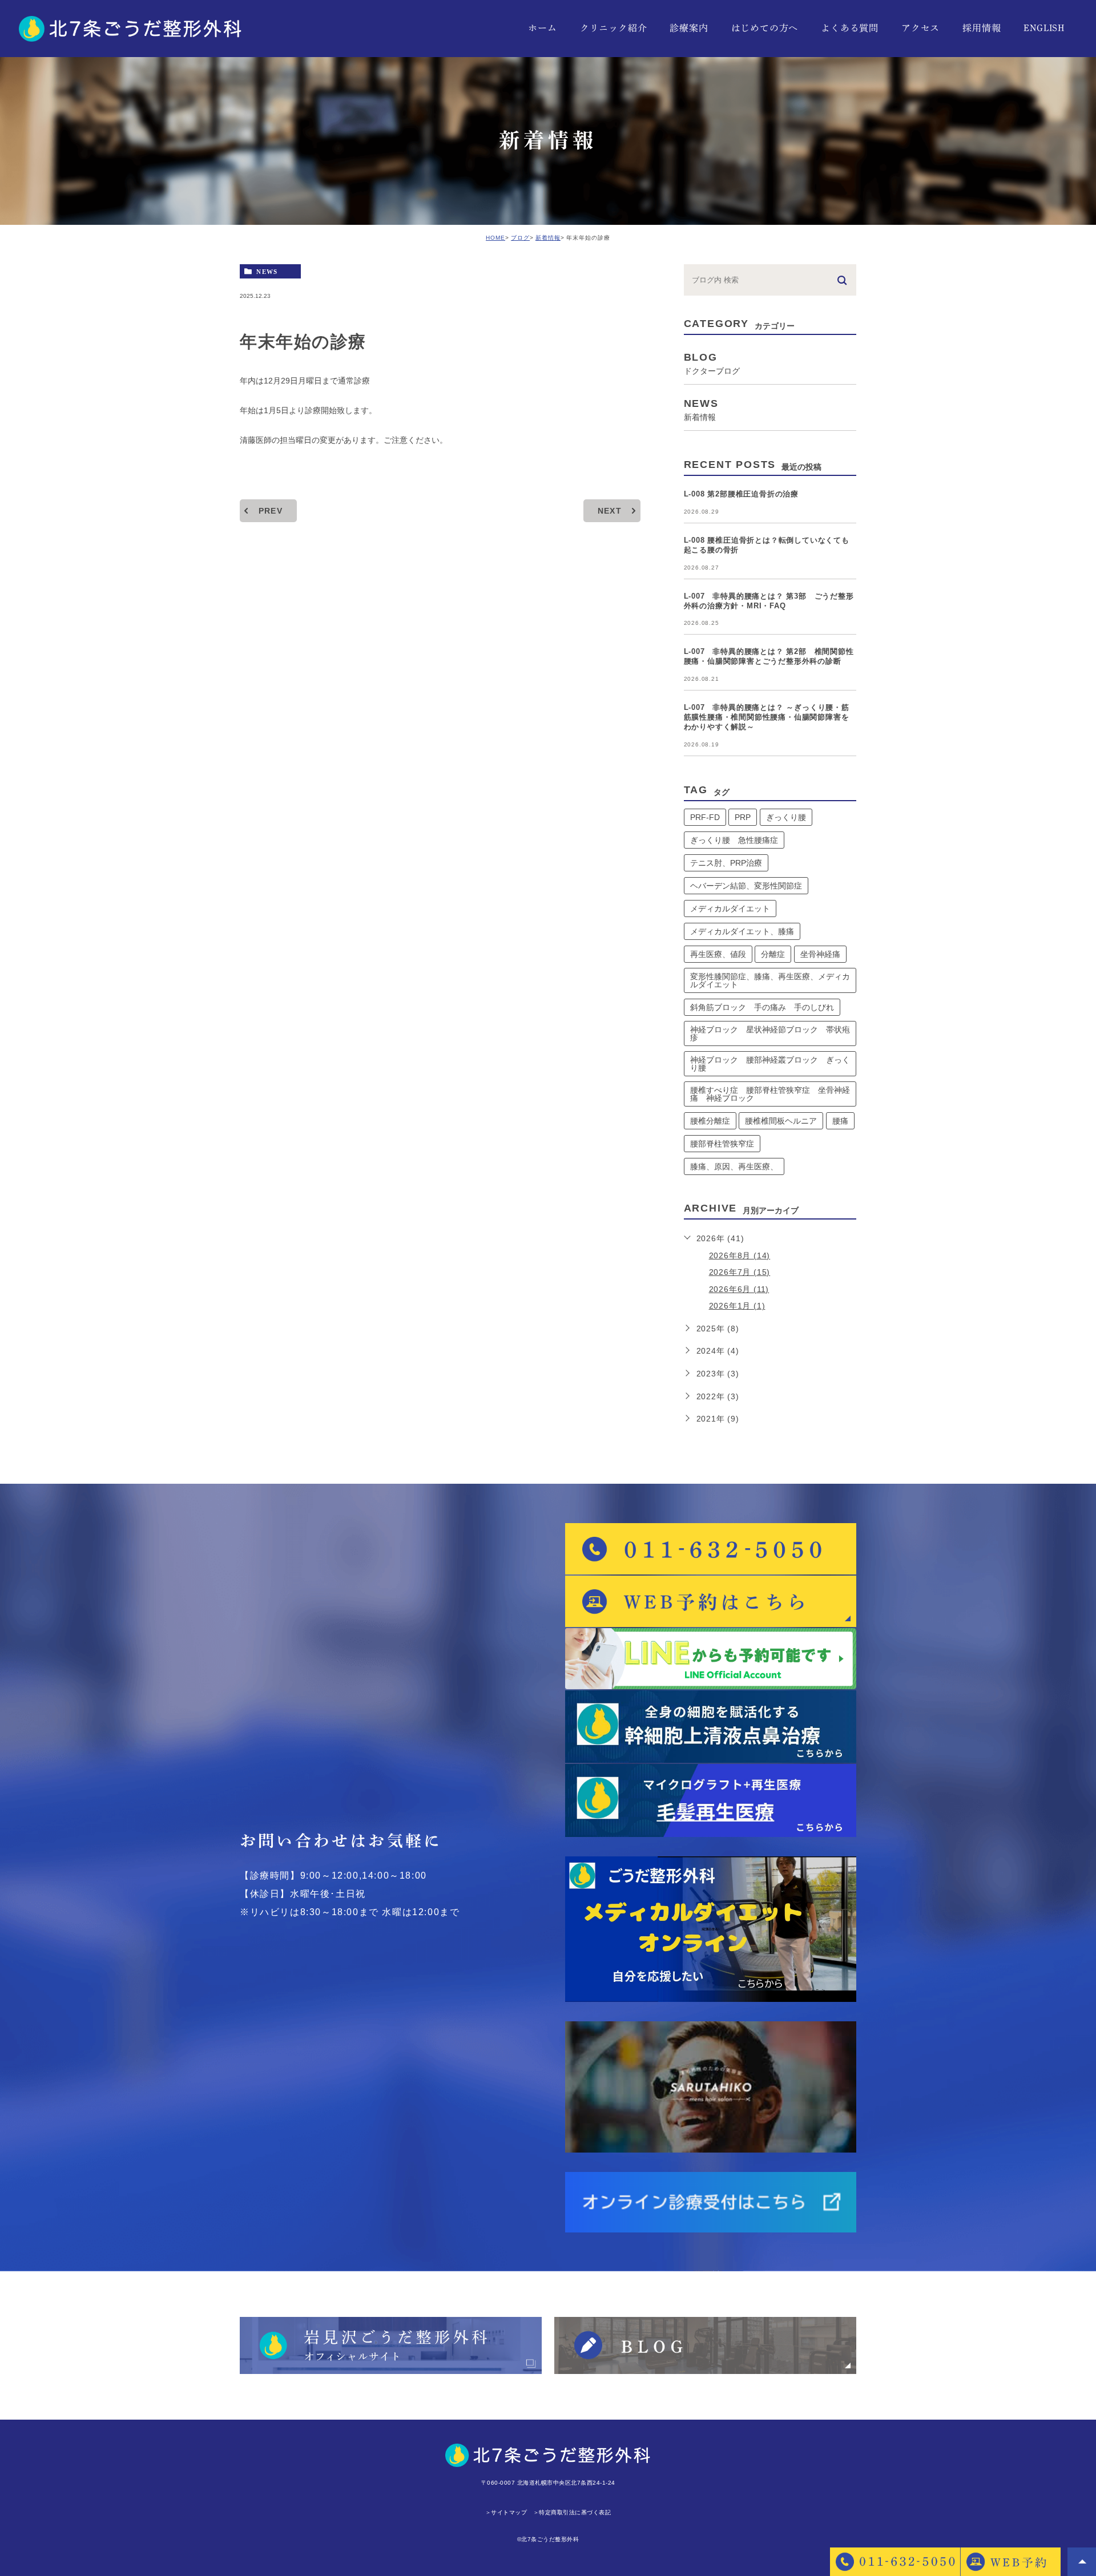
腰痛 (840, 1121)
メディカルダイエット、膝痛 (742, 931)
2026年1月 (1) (737, 1306)
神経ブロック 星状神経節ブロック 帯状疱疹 (770, 1033)
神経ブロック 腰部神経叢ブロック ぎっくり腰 (770, 1064)
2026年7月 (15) (740, 1272)
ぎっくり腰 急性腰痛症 (734, 840)
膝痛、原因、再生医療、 (734, 1166)
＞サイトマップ (506, 2512)
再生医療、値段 (718, 954)
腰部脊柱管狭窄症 (722, 1144)
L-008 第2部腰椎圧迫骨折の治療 (741, 494)
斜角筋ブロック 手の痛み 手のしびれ (762, 1007)
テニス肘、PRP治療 (726, 863)
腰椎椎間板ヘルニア (781, 1121)
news (267, 271)
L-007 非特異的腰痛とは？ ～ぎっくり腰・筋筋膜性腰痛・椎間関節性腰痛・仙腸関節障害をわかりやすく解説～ (767, 717)
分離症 (773, 954)
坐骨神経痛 (820, 954)
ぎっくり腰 (786, 817)
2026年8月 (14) (740, 1255)
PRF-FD (705, 817)
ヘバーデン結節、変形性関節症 (746, 886)
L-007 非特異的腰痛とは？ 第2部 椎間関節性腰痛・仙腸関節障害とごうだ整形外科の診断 (769, 656)
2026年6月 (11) (739, 1289)
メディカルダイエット (730, 909)
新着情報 (548, 238)
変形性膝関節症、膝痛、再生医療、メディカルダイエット (770, 980)
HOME (495, 238)
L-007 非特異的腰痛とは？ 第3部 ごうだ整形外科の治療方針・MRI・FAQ (769, 601)
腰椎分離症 (710, 1121)
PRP (743, 817)
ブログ (520, 238)
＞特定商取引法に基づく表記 (572, 2512)
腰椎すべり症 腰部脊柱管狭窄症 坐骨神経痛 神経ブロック (770, 1094)
